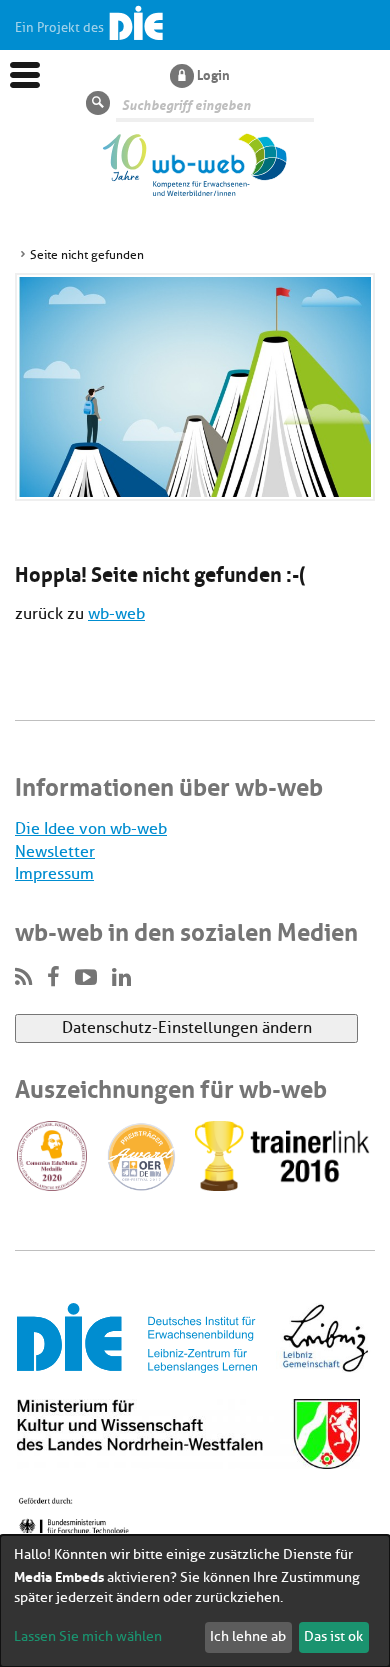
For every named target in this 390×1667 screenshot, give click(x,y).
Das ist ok (333, 1636)
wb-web (116, 614)
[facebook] (53, 978)
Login (213, 74)
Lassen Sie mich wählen (88, 1636)
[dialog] (195, 1601)
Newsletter (55, 852)
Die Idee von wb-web (91, 829)
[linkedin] (121, 978)
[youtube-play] (86, 978)
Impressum (54, 874)
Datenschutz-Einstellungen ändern (187, 1028)
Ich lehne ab (248, 1636)
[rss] (23, 978)
